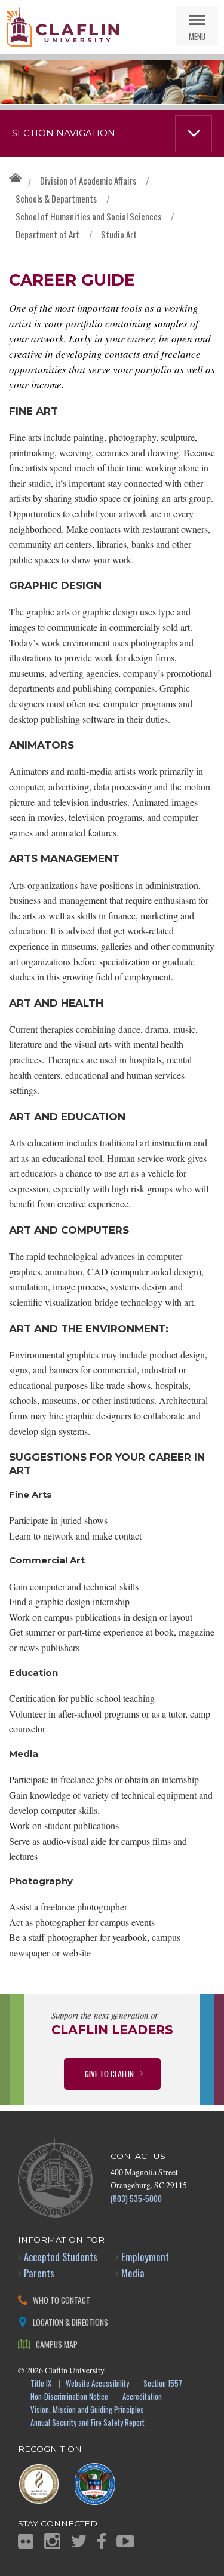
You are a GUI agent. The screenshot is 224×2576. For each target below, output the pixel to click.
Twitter (79, 2541)
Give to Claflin (109, 2073)
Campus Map (57, 2344)
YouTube (125, 2541)
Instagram (52, 2541)
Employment (145, 2257)
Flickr (26, 2541)
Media (133, 2273)
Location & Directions (70, 2322)
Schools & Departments (56, 198)
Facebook (102, 2541)
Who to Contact (62, 2300)
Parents (39, 2273)
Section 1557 (163, 2384)
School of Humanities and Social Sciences (88, 216)
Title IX (41, 2384)
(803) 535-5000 (136, 2198)
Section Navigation (64, 133)
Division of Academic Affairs (88, 180)
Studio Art (119, 234)
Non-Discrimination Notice (69, 2397)
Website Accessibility (97, 2384)
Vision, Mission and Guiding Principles (87, 2410)
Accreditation (142, 2397)
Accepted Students (61, 2257)
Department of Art (47, 234)
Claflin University (63, 27)
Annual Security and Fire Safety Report (88, 2423)
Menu (197, 36)
